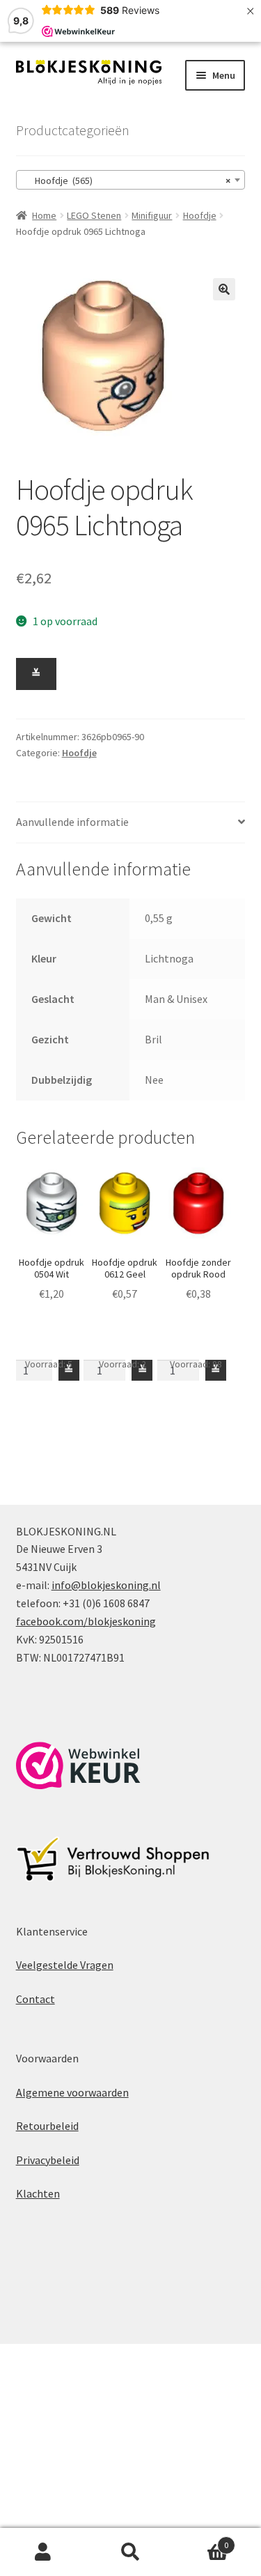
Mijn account (43, 2552)
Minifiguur (152, 215)
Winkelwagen (201, 2540)
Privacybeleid (48, 2160)
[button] (224, 289)
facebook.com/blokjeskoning (86, 1621)
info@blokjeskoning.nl (106, 1585)
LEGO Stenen (94, 215)
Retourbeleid (47, 2126)
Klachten (38, 2193)
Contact (35, 1999)
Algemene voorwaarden (72, 2092)
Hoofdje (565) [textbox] (127, 181)
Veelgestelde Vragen (65, 1965)
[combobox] (131, 180)
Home (44, 215)
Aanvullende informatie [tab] (72, 822)
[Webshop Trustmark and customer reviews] (78, 1765)
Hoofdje (200, 215)
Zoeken (130, 2552)
